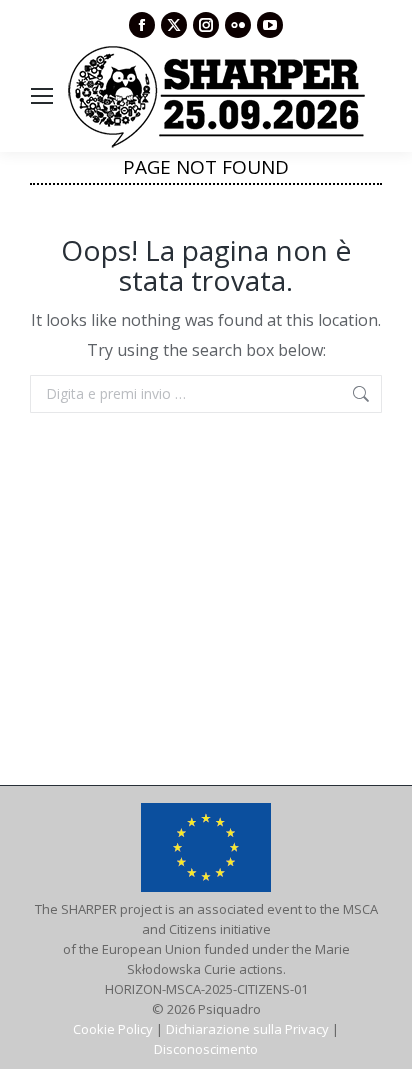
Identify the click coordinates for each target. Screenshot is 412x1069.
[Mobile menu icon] (42, 96)
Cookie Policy (113, 1029)
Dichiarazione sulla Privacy (247, 1029)
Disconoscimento (206, 1049)
